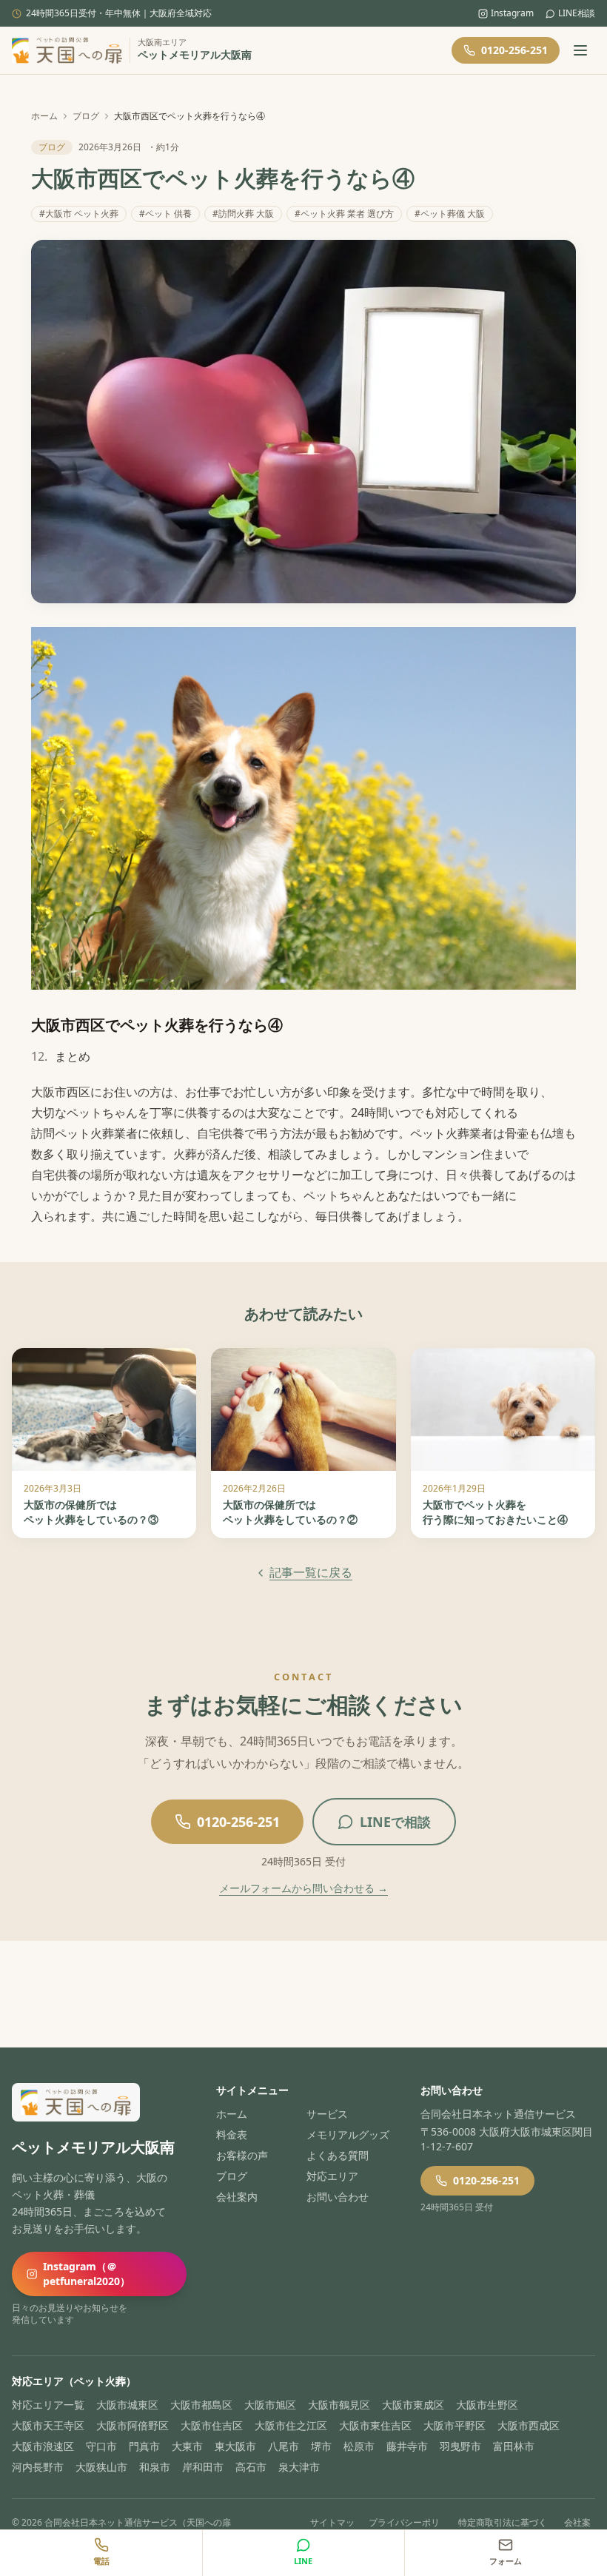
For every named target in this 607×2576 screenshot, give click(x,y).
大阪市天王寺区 (48, 2425)
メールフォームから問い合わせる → (303, 1888)
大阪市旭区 (270, 2405)
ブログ (86, 116)
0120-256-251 (514, 50)
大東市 (187, 2446)
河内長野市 (38, 2467)
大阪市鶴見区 (339, 2405)
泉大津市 (299, 2467)
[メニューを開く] (580, 50)
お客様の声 (242, 2155)
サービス (327, 2114)
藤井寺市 (407, 2446)
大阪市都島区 (201, 2405)
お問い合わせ (338, 2197)
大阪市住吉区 (212, 2425)
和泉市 (155, 2467)
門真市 (144, 2446)
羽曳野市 (460, 2446)
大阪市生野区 (487, 2405)
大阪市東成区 (413, 2405)
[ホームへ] (67, 50)
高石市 (251, 2467)
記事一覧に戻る (311, 1572)
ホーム (44, 116)
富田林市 (514, 2446)
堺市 (321, 2446)
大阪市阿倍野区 (133, 2425)
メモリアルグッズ (348, 2134)
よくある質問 (338, 2155)
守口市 (101, 2446)
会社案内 (237, 2197)
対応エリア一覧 (48, 2405)
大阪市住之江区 (291, 2425)
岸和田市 (203, 2467)
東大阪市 (235, 2446)
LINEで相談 (395, 1822)
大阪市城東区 (127, 2405)
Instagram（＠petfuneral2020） (87, 2274)
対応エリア (332, 2176)
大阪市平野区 (455, 2425)
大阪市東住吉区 (375, 2425)
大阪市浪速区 (43, 2446)
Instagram (512, 13)
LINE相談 (577, 13)
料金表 (232, 2134)
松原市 (359, 2446)
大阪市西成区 (529, 2425)
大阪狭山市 (101, 2467)
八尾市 (284, 2446)
